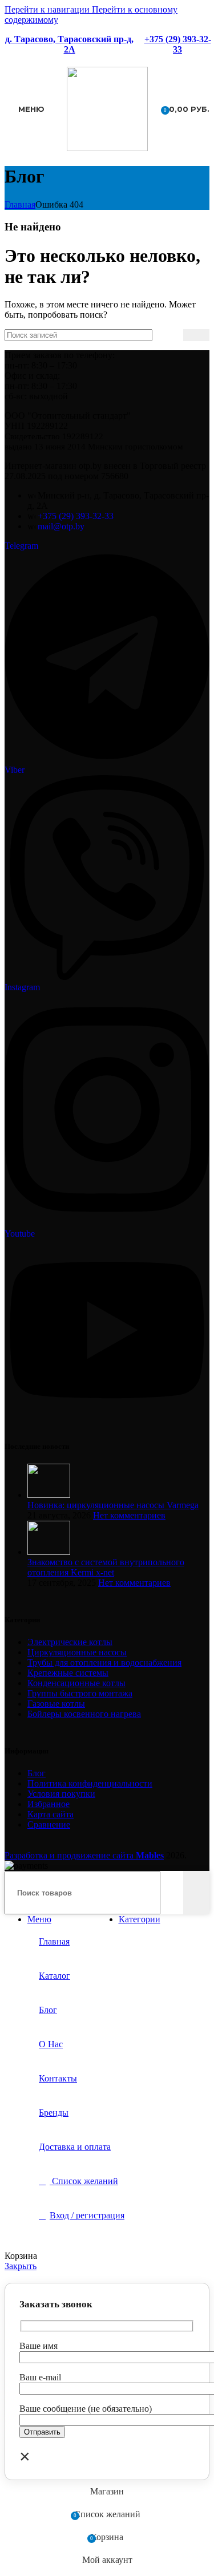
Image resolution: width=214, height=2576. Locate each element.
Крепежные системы (68, 1673)
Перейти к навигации (48, 9)
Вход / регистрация (87, 2215)
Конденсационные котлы (76, 1683)
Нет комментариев (129, 1515)
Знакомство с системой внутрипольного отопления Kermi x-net (106, 1567)
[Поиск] (196, 335)
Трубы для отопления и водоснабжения (104, 1662)
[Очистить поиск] (175, 335)
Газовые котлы (56, 1704)
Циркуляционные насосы (77, 1652)
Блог (37, 1773)
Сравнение (49, 1824)
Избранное (49, 1804)
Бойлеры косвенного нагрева (84, 1714)
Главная (20, 204)
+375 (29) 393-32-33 (178, 44)
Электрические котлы (70, 1642)
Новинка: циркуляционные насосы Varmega (113, 1505)
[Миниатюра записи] (49, 1495)
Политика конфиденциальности (90, 1783)
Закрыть (21, 2266)
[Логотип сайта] (107, 148)
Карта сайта (51, 1814)
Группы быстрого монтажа (80, 1693)
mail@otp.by (61, 526)
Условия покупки (61, 1794)
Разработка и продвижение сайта (84, 1855)
